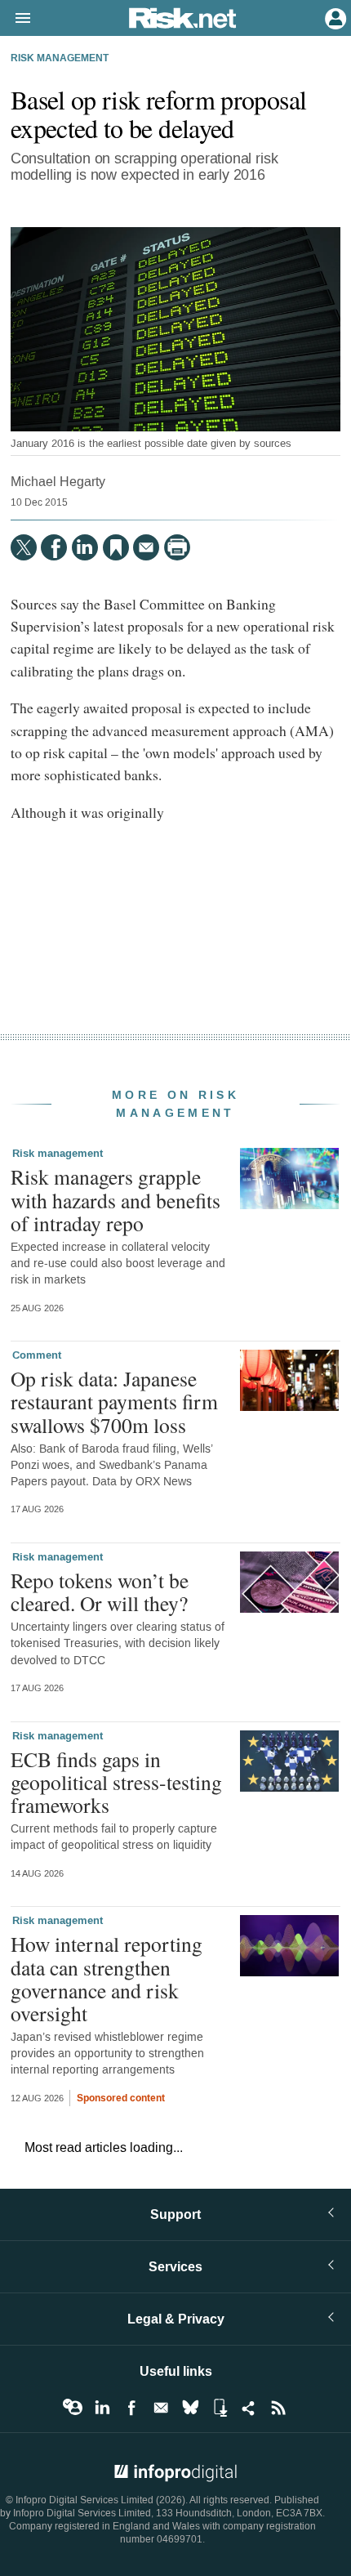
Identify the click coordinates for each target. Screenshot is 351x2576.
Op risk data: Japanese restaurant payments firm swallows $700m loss (114, 1401)
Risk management (60, 59)
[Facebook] (54, 547)
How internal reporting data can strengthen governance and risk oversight (107, 1978)
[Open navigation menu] (16, 19)
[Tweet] (24, 547)
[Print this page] (177, 547)
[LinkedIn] (85, 547)
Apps (220, 2408)
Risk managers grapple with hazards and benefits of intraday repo (116, 1199)
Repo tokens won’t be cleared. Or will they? (100, 1592)
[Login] (334, 17)
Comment (37, 1355)
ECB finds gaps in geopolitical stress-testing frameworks (116, 1782)
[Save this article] (116, 547)
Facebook (131, 2408)
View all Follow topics (73, 2408)
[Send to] (146, 547)
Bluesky (190, 2408)
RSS (278, 2408)
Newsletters (161, 2408)
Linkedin (102, 2408)
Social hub (249, 2408)
